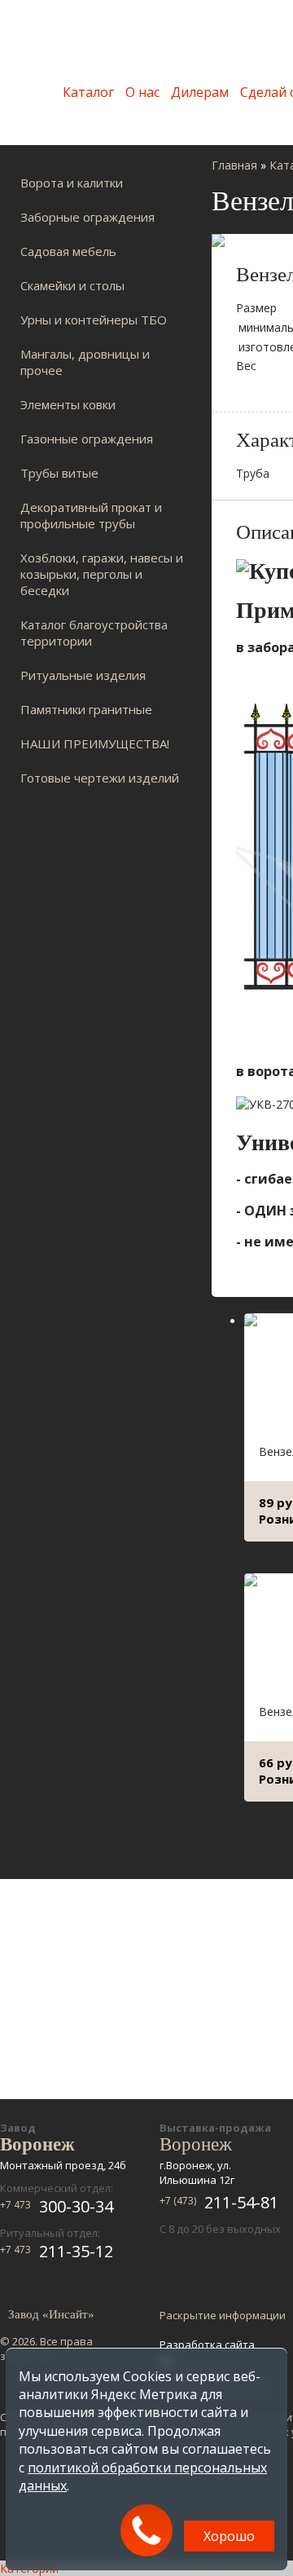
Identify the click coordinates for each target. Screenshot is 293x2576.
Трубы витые (59, 473)
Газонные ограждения (87, 439)
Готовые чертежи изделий (100, 778)
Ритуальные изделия (83, 675)
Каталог (88, 92)
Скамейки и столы (72, 285)
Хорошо (229, 2536)
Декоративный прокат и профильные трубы (91, 515)
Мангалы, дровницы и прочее (85, 362)
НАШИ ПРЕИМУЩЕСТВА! (95, 743)
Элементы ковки (68, 404)
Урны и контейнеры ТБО (94, 320)
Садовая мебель (68, 251)
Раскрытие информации (223, 2315)
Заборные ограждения (87, 217)
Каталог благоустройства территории (94, 633)
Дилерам (200, 92)
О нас (142, 92)
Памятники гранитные (86, 709)
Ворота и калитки (72, 183)
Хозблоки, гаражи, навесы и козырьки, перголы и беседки (102, 574)
